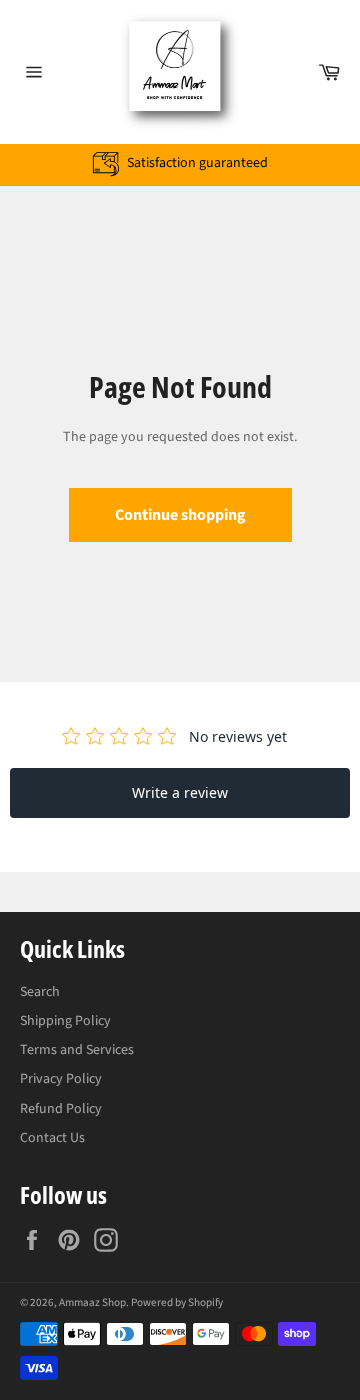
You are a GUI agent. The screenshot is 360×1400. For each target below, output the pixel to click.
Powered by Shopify (177, 1302)
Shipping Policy (65, 1021)
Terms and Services (77, 1050)
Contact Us (52, 1138)
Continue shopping (180, 515)
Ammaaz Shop (92, 1302)
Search (40, 992)
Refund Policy (61, 1109)
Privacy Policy (61, 1079)
